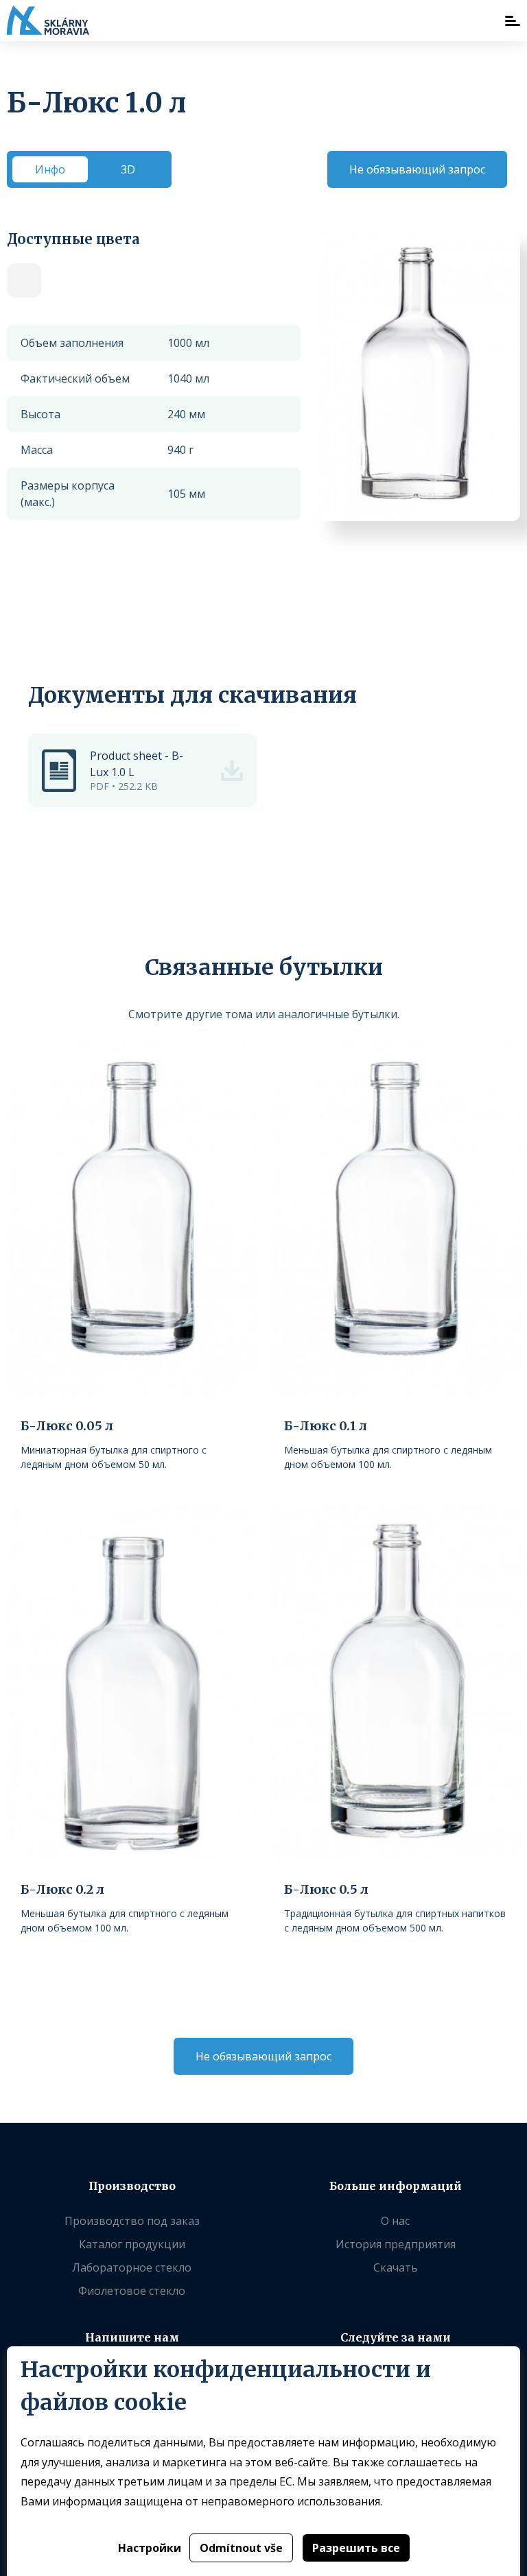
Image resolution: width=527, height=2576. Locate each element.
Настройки (150, 2548)
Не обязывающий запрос (417, 169)
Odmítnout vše (241, 2548)
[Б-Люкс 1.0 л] (24, 280)
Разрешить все (356, 2548)
